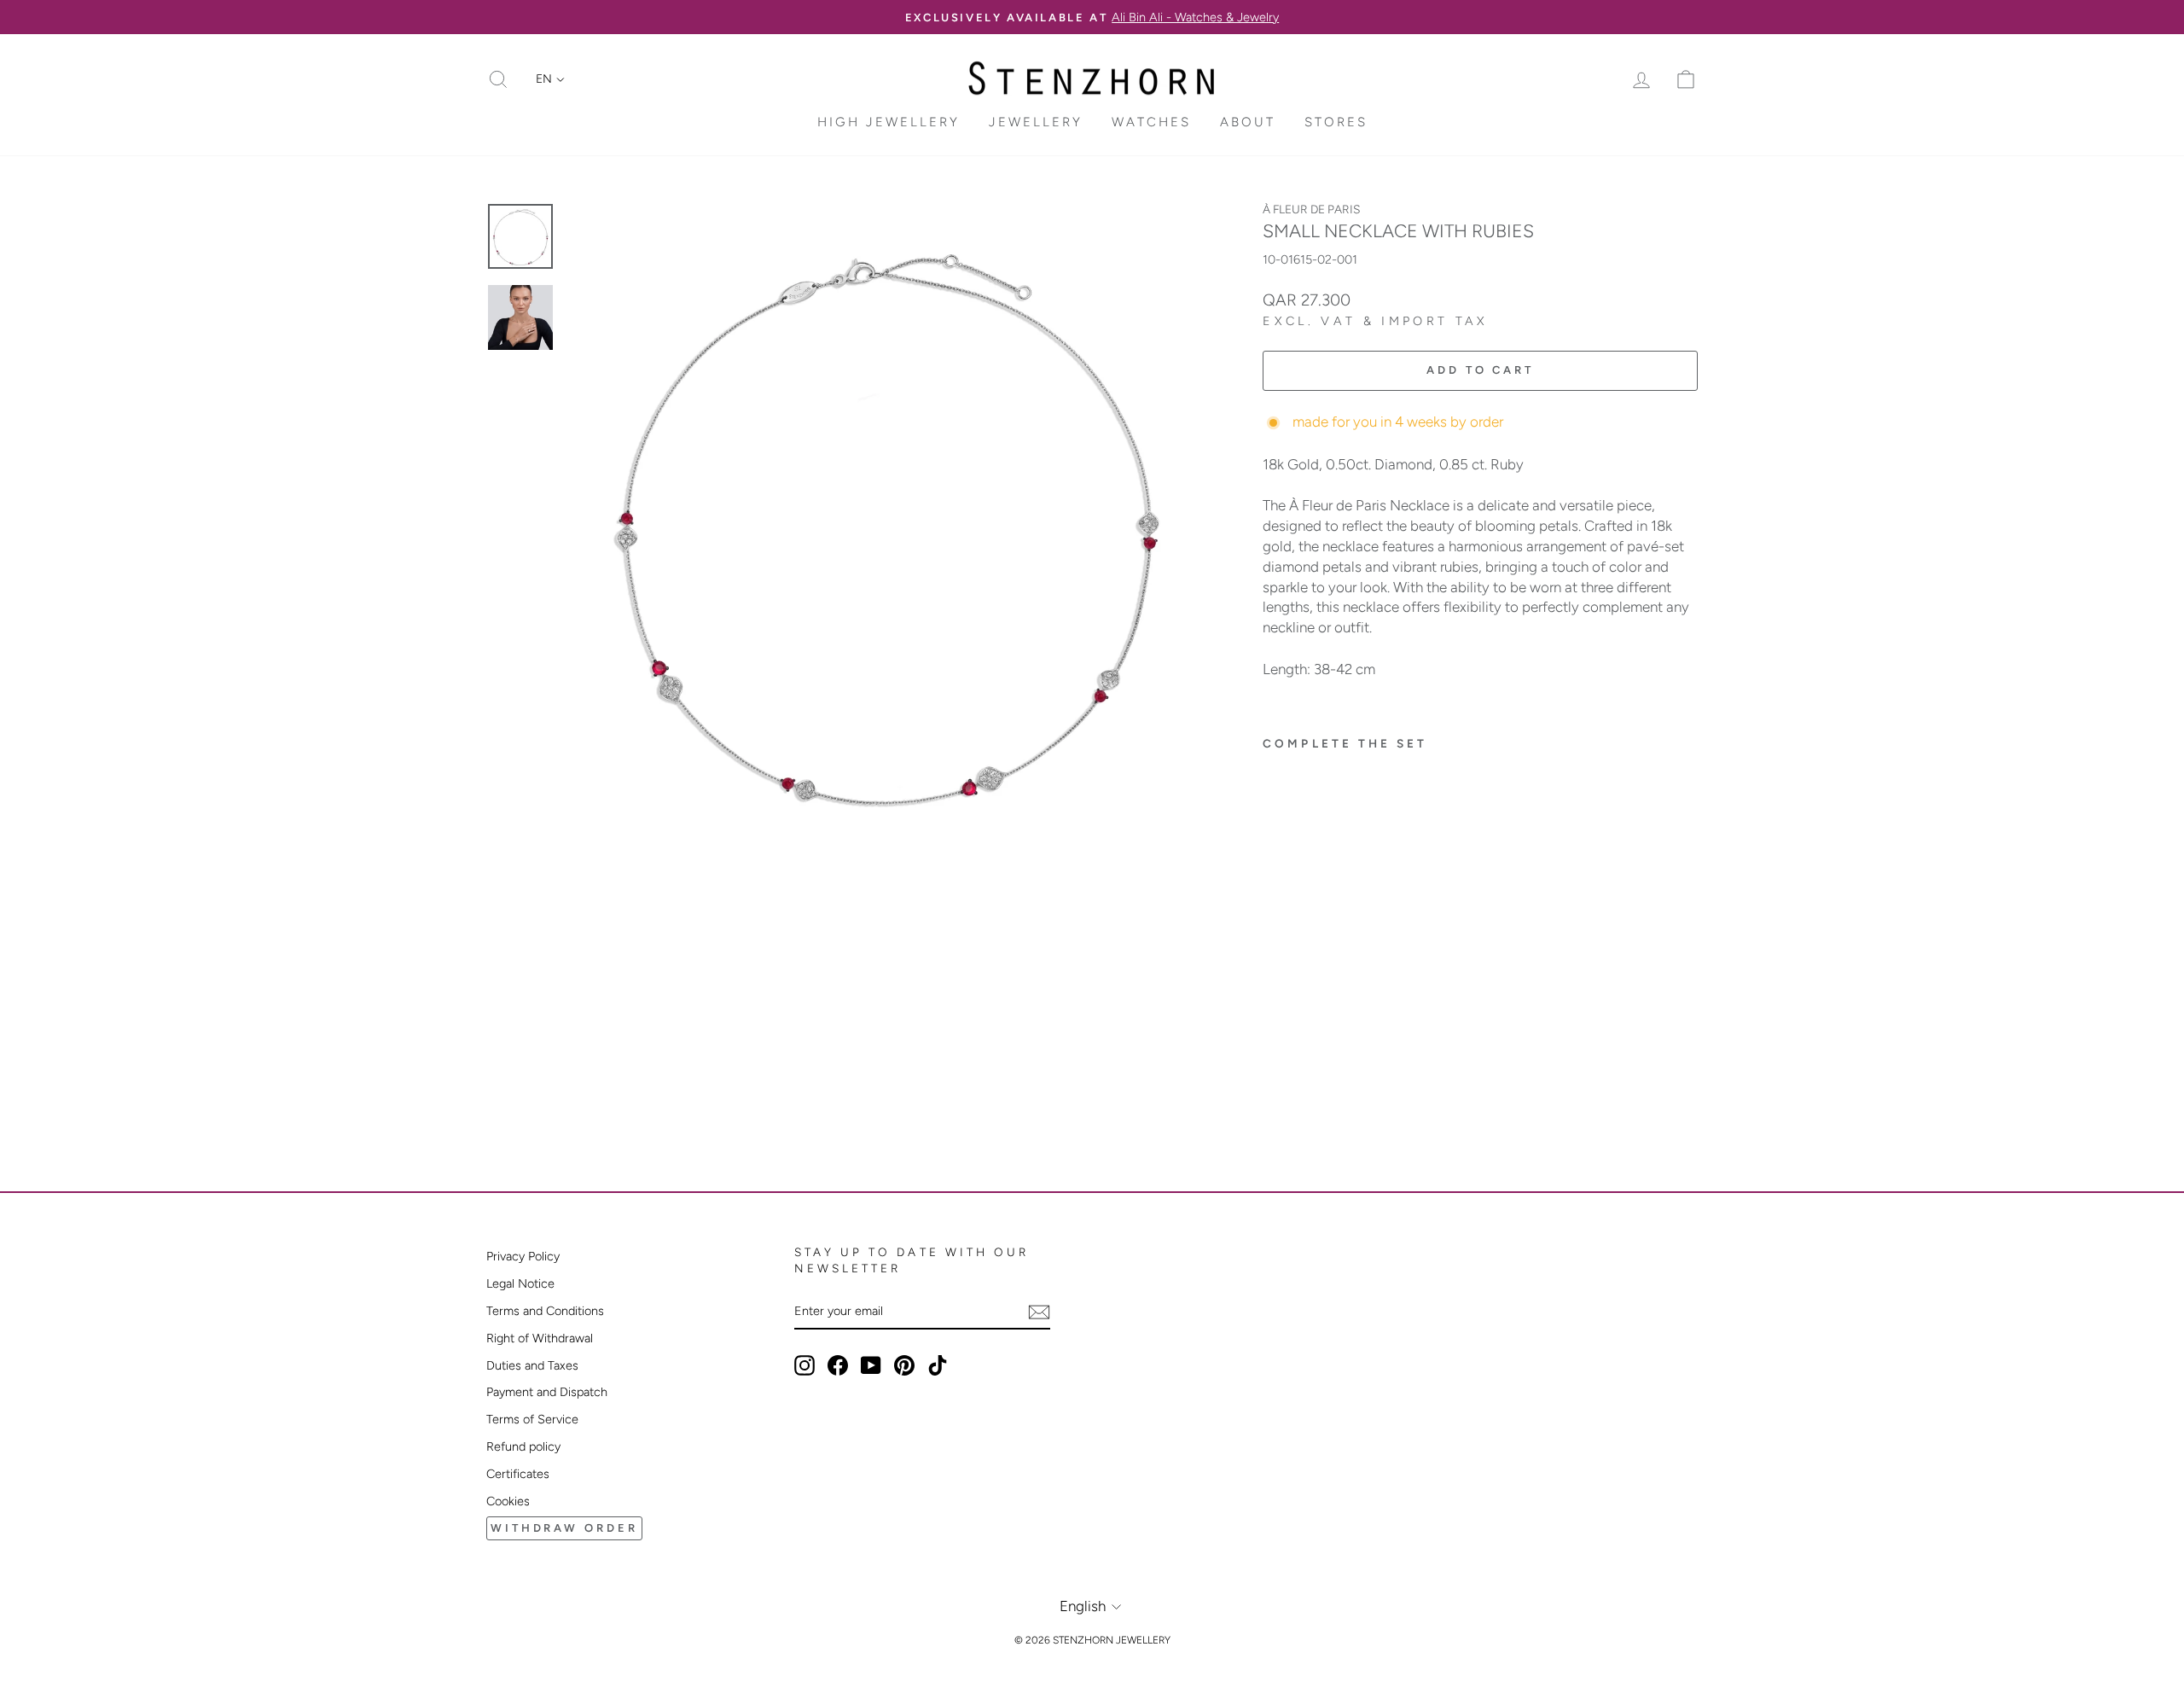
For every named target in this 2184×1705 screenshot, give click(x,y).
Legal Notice (520, 1283)
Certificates (518, 1474)
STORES (1336, 122)
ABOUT (1248, 122)
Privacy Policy (523, 1256)
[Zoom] (886, 521)
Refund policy (523, 1446)
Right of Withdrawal (540, 1338)
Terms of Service (532, 1419)
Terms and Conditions (545, 1311)
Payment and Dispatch (547, 1392)
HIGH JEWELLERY (889, 122)
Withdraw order (564, 1528)
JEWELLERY (1036, 122)
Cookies (508, 1501)
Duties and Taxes (532, 1365)
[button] (550, 79)
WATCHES (1151, 122)
